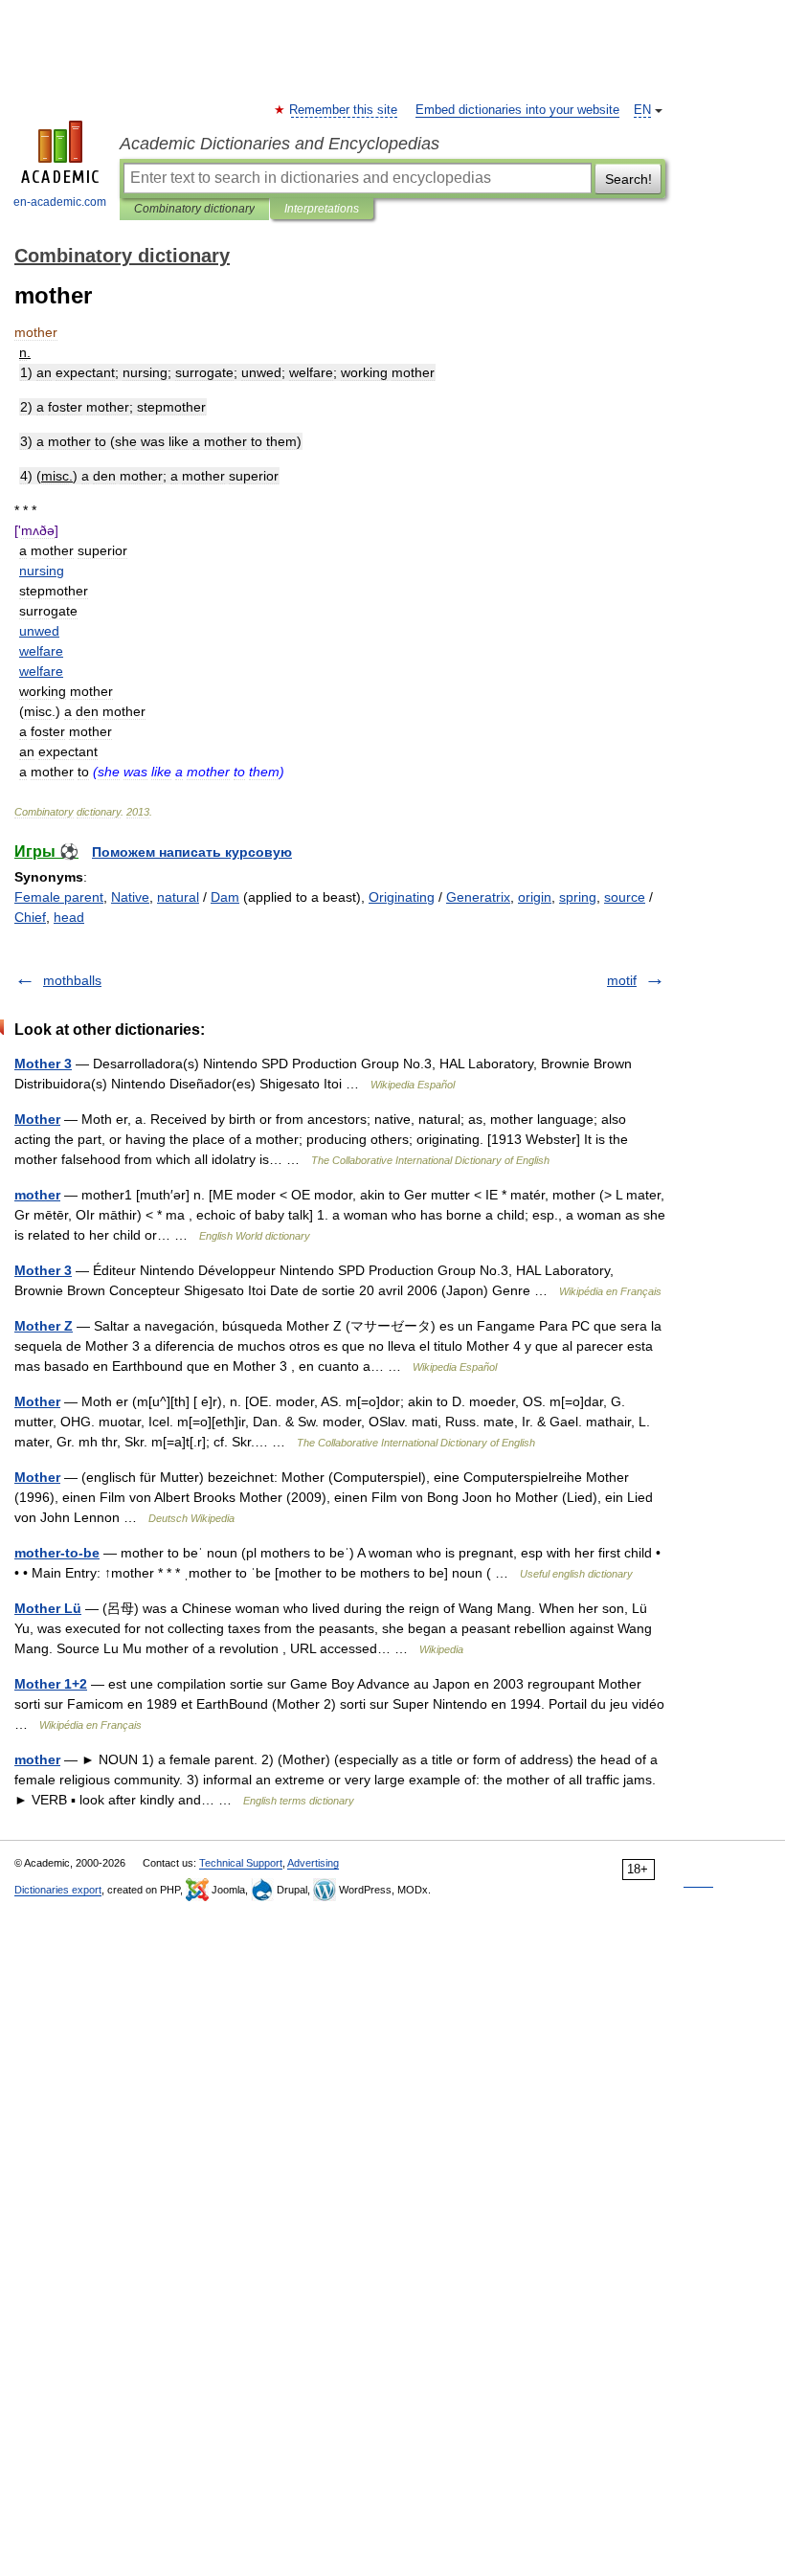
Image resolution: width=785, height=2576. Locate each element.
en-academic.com (60, 202)
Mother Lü (48, 1608)
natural (178, 897)
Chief (30, 917)
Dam (225, 897)
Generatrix (478, 897)
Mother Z (44, 1326)
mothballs (72, 980)
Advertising (313, 1863)
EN (642, 110)
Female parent (59, 897)
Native (130, 897)
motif (622, 980)
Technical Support (241, 1863)
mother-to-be (57, 1553)
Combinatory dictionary (194, 209)
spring (578, 897)
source (625, 897)
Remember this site (344, 110)
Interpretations (322, 209)
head (69, 917)
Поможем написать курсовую (192, 852)
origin (535, 897)
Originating (402, 897)
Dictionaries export (58, 1890)
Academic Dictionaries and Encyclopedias (280, 144)
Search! (628, 179)
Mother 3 (43, 1064)
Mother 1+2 (51, 1684)
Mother (37, 1119)
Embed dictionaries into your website (517, 110)
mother (37, 1195)
